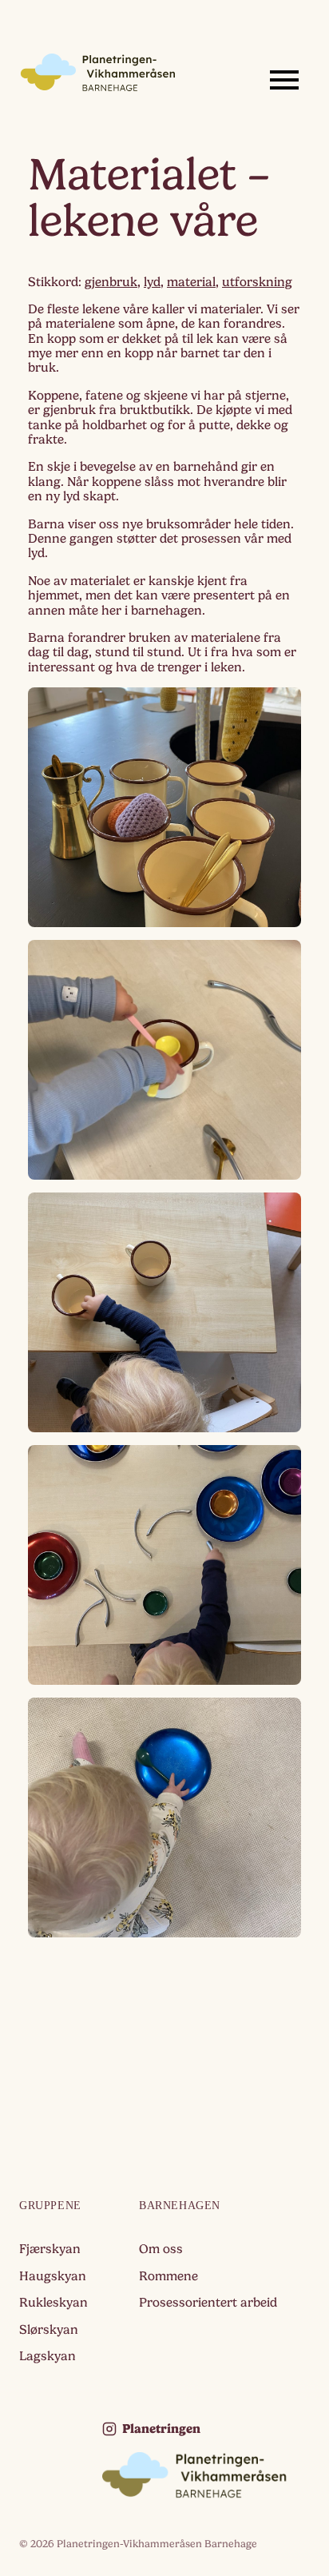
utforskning (257, 282)
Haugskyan (53, 2276)
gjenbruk (111, 282)
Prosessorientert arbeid (208, 2303)
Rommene (168, 2276)
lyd (152, 282)
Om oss (161, 2249)
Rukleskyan (54, 2303)
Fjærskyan (50, 2249)
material (191, 282)
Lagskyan (48, 2356)
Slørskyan (49, 2330)
